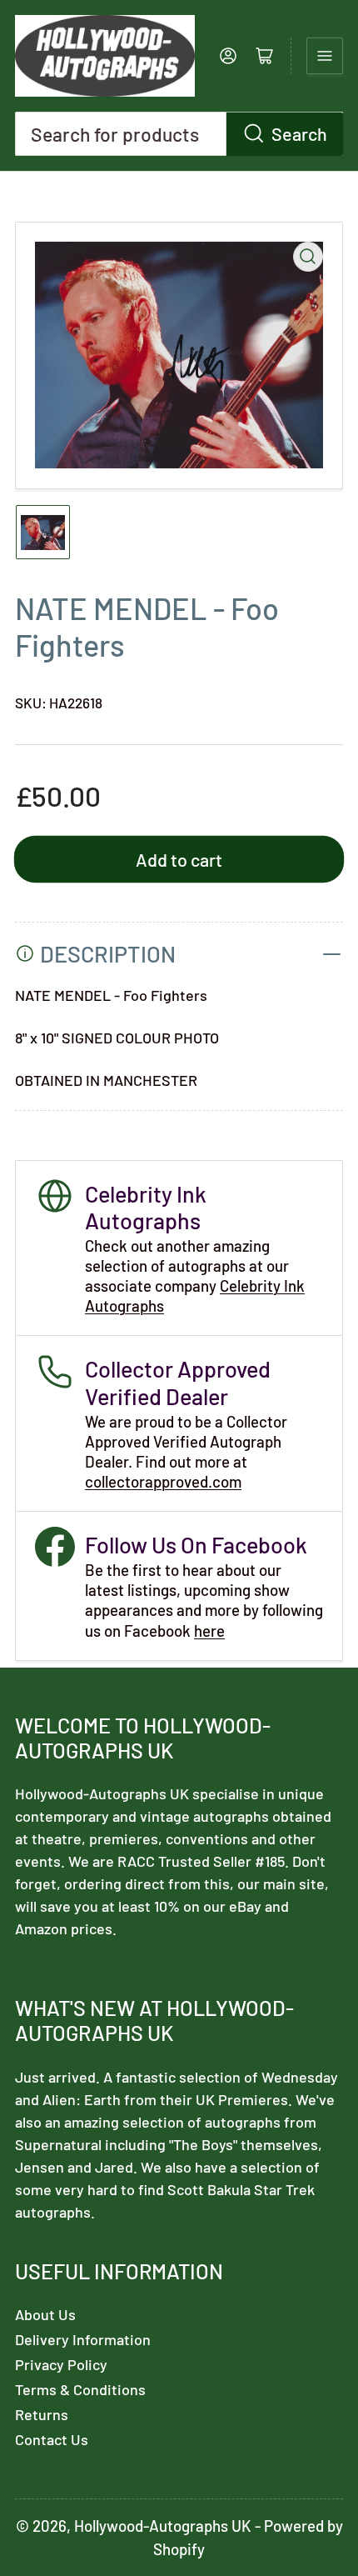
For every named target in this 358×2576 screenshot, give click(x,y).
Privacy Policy (61, 2364)
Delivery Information (83, 2339)
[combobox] (179, 134)
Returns (42, 2414)
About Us (45, 2314)
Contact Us (52, 2439)
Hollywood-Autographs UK (163, 2526)
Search (299, 133)
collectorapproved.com (163, 1481)
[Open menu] (325, 56)
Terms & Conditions (80, 2389)
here (209, 1631)
